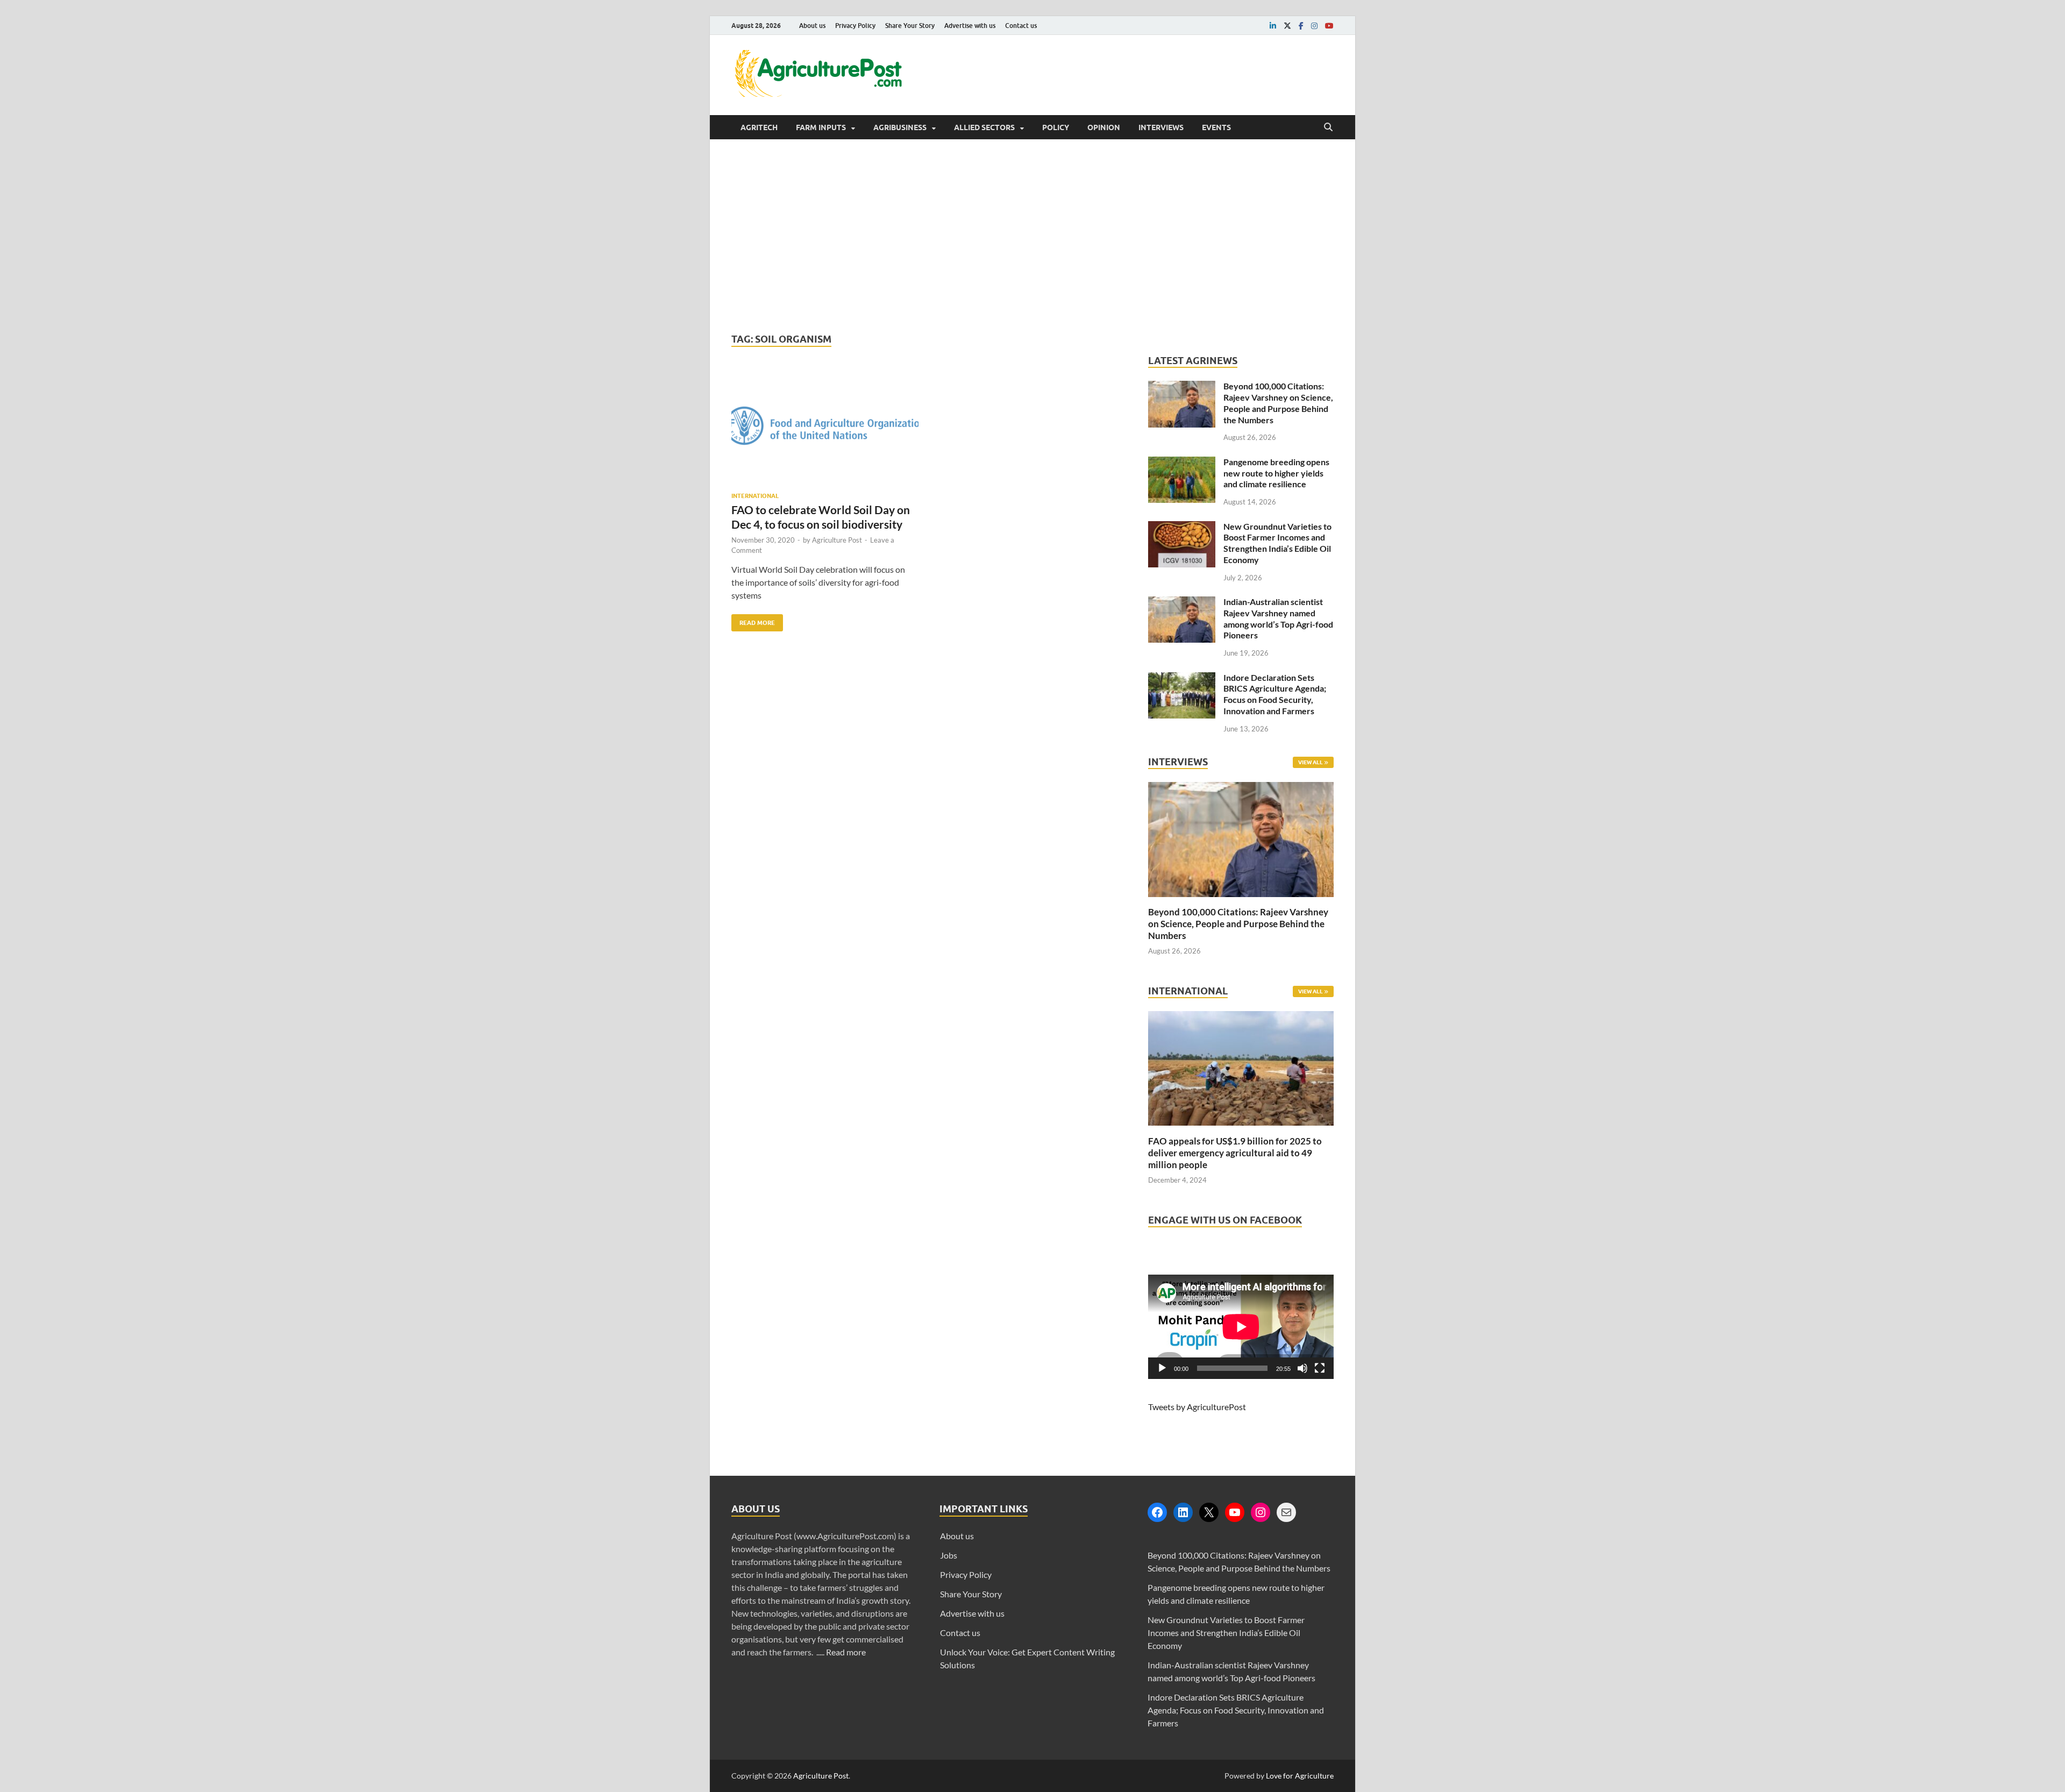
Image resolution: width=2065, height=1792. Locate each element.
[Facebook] (1157, 1512)
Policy (1056, 127)
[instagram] (1314, 26)
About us (812, 26)
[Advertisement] (1032, 236)
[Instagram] (1261, 1512)
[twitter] (1287, 26)
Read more (846, 1652)
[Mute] (1302, 1368)
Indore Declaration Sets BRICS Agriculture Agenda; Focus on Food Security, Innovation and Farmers (1275, 694)
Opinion (1104, 127)
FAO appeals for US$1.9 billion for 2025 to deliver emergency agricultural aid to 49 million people (1235, 1153)
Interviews (1161, 127)
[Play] (1162, 1368)
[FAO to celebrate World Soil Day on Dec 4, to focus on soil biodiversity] (825, 430)
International (755, 496)
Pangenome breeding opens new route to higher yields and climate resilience (1276, 473)
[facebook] (1301, 26)
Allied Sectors (984, 127)
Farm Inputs (821, 127)
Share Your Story (910, 26)
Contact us (1021, 26)
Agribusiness (900, 127)
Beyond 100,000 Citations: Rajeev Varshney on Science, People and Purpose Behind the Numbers (1278, 403)
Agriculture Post (837, 540)
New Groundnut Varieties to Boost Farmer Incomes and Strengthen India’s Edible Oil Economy (1277, 543)
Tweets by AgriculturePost (1197, 1407)
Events (1216, 127)
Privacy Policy (855, 26)
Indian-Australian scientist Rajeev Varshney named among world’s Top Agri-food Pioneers (1278, 618)
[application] (1241, 1327)
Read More (753, 620)
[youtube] (1329, 26)
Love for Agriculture (1300, 1776)
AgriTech (759, 127)
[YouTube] (1235, 1512)
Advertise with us (970, 26)
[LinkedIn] (1183, 1512)
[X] (1209, 1512)
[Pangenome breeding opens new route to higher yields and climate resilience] (1182, 463)
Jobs (949, 1555)
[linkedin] (1273, 26)
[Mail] (1286, 1512)
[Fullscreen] (1320, 1368)
